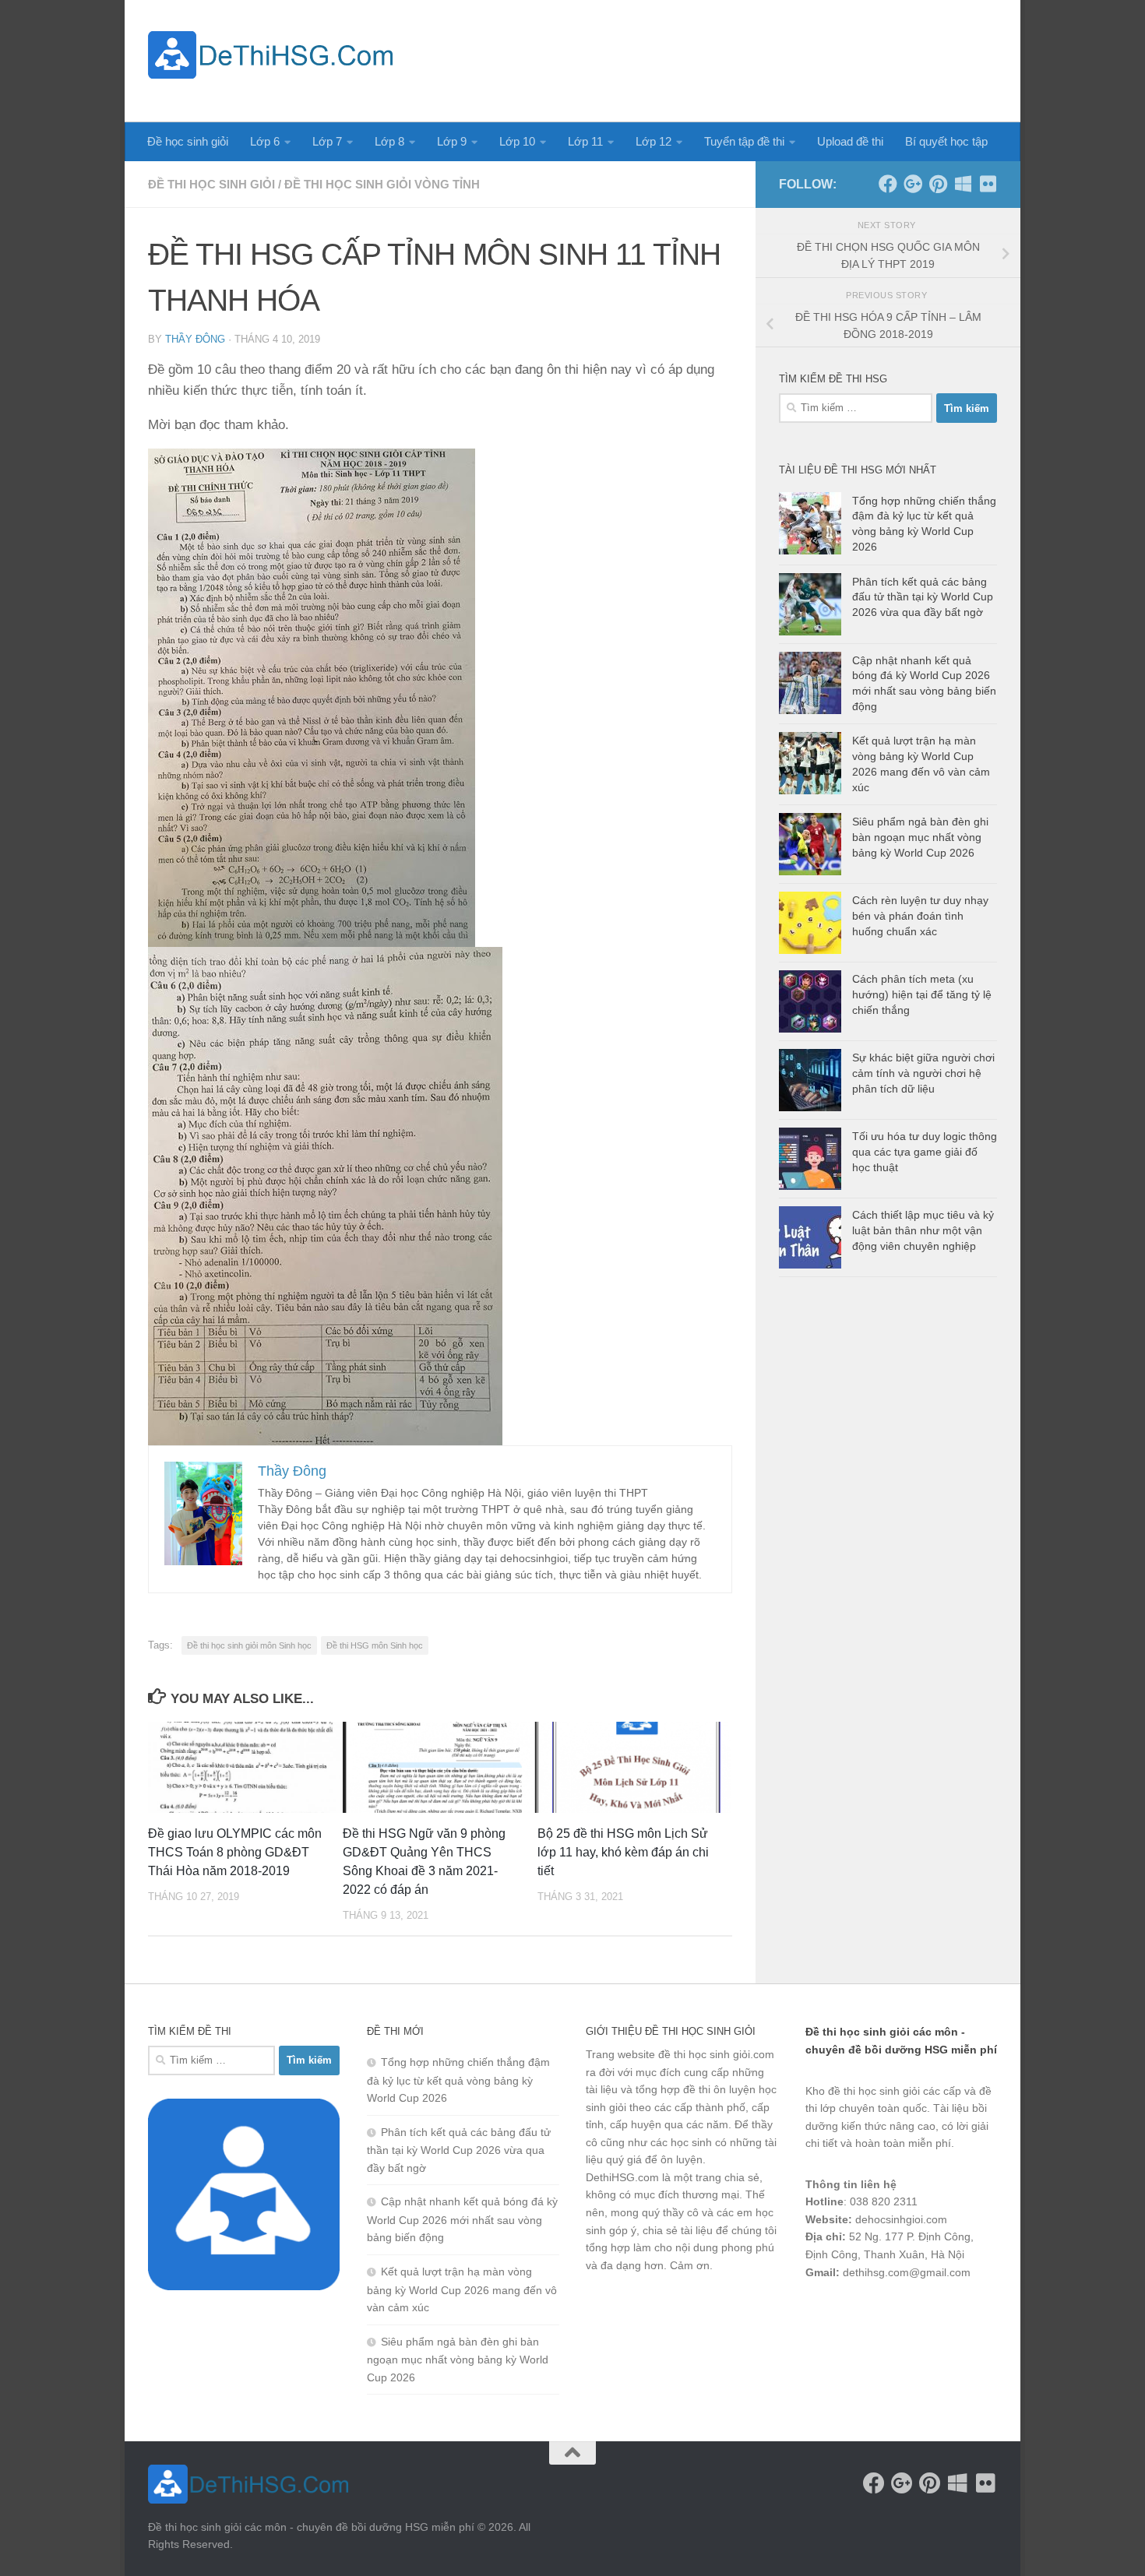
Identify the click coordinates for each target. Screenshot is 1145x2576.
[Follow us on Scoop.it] (963, 184)
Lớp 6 (265, 141)
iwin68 (969, 2313)
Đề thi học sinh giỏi (211, 184)
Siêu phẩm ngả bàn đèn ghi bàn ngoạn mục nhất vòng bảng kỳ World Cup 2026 (920, 837)
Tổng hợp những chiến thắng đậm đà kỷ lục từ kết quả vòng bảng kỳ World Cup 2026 (458, 2080)
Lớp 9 (452, 141)
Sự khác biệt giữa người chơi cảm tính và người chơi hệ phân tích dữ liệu (923, 1073)
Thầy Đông (195, 339)
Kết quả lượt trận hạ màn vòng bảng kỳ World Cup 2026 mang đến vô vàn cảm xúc (462, 2289)
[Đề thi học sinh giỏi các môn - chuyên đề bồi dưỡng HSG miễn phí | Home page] (270, 55)
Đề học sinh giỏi (188, 141)
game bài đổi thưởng (893, 2313)
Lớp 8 (389, 141)
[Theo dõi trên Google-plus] (913, 184)
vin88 (819, 2313)
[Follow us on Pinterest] (938, 184)
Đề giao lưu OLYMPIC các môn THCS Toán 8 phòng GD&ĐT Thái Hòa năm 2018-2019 (235, 1852)
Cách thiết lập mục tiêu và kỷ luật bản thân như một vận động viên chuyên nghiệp (923, 1230)
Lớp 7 (327, 141)
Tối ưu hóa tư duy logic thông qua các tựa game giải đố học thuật (925, 1151)
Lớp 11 (585, 141)
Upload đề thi (850, 141)
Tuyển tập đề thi (744, 141)
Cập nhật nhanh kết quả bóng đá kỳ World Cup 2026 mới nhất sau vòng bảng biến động (462, 2219)
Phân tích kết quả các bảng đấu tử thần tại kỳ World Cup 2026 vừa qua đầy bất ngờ (923, 597)
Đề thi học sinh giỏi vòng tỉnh (382, 184)
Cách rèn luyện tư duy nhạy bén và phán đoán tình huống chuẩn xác (920, 915)
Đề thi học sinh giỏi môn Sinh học (249, 1645)
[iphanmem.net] (988, 184)
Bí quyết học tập (946, 141)
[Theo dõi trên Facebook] (888, 184)
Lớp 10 (517, 141)
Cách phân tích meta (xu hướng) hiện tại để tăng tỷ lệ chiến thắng (922, 994)
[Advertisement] (713, 58)
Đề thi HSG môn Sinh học (375, 1645)
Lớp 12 (654, 141)
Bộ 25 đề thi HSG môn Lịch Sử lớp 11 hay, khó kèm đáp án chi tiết (623, 1852)
